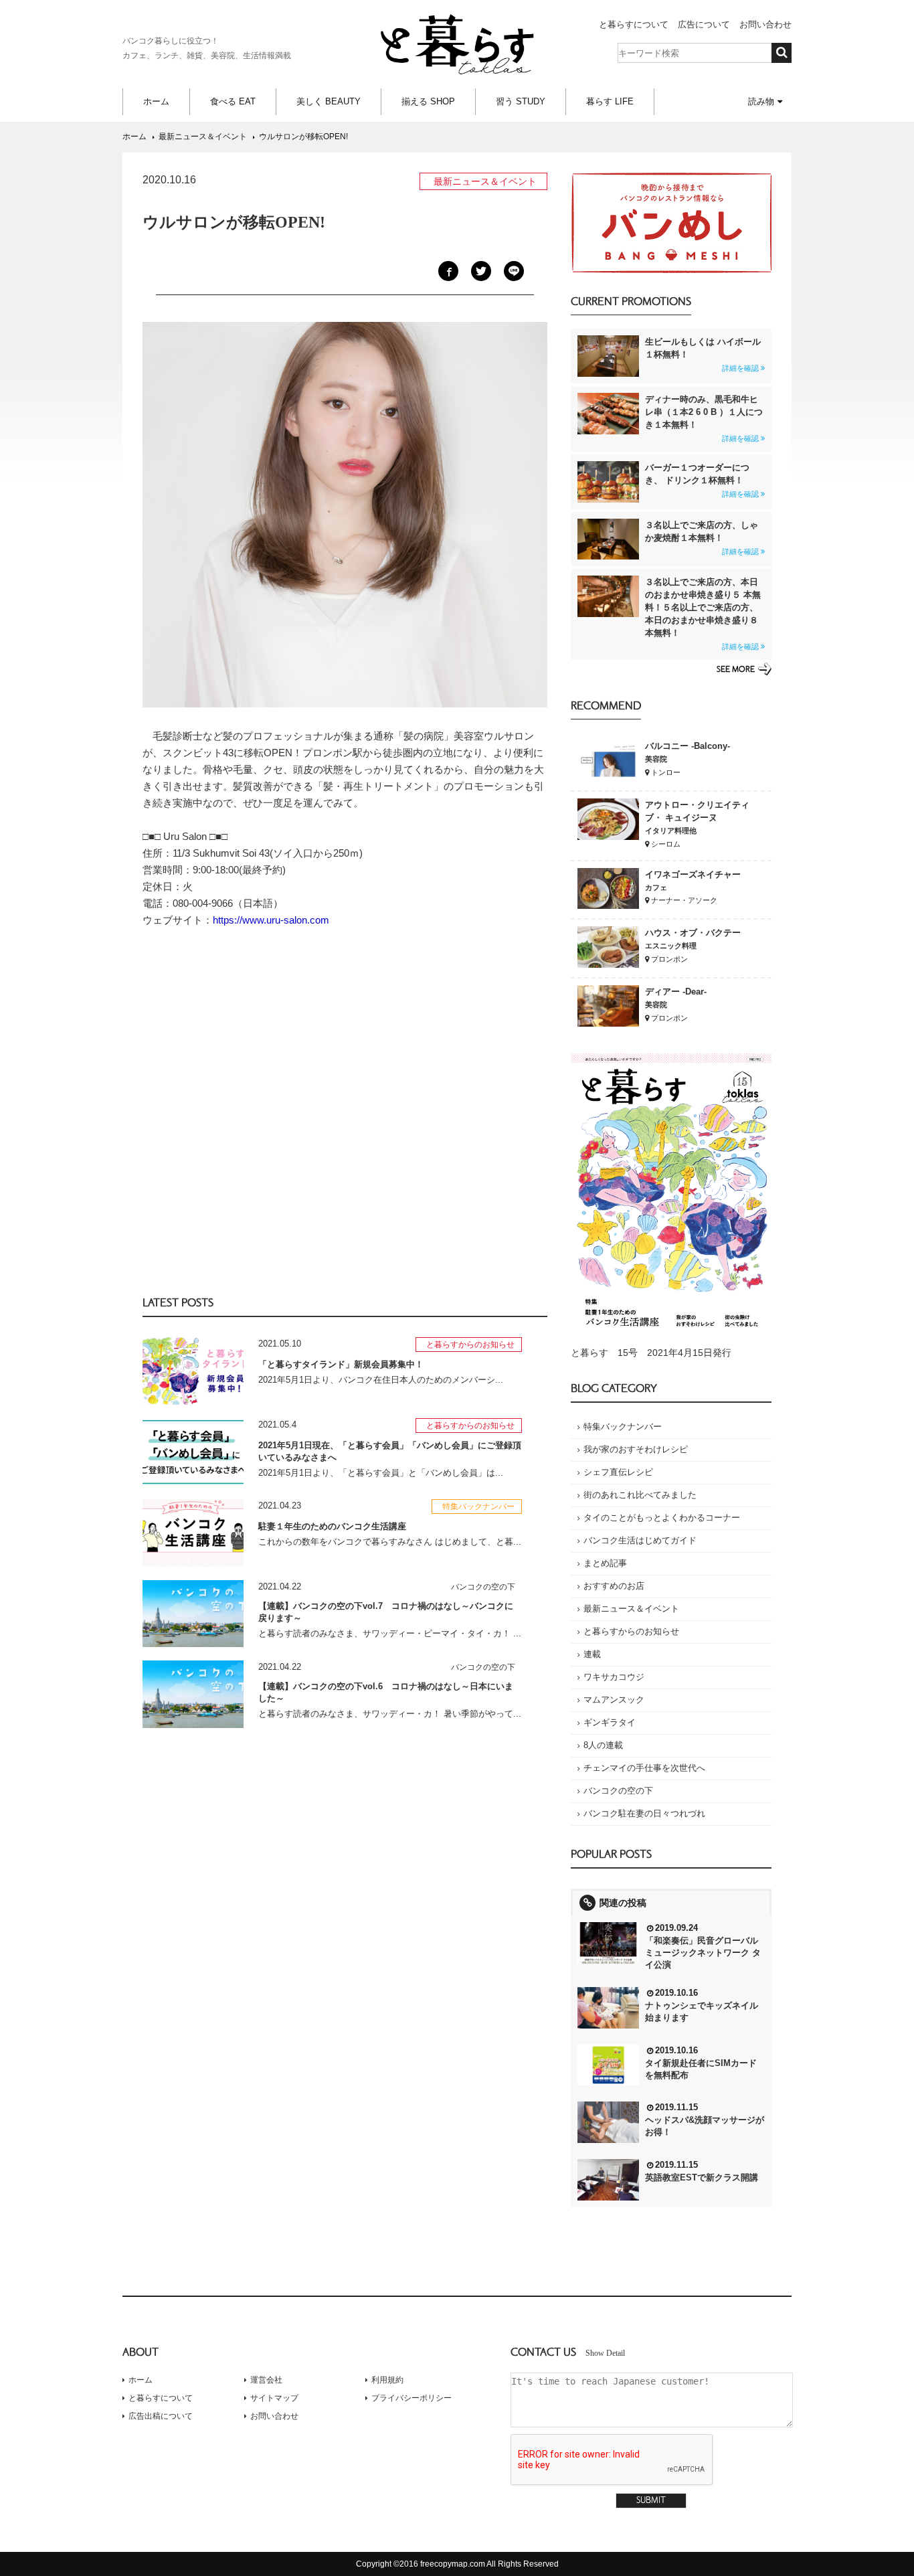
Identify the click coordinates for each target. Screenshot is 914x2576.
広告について (704, 24)
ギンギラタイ (610, 1722)
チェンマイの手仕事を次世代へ (644, 1768)
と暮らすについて (634, 24)
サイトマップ (274, 2398)
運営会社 (266, 2380)
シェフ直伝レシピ (618, 1472)
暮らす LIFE (610, 101)
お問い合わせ (765, 24)
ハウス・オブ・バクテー (693, 933)
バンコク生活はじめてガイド (640, 1540)
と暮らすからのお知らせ (631, 1631)
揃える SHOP (428, 101)
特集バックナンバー (623, 1427)
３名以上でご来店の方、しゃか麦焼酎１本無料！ (702, 538)
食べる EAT (233, 101)
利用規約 (387, 2380)
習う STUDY (521, 101)
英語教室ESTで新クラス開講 (702, 2177)
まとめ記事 (605, 1563)
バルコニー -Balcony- (688, 746)
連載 (592, 1654)
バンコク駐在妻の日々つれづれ (644, 1813)
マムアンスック (614, 1700)
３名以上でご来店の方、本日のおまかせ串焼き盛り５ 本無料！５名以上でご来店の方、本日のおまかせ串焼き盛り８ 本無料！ (703, 614)
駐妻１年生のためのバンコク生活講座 (332, 1526)
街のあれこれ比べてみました (640, 1495)
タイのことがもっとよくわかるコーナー (662, 1518)
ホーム (156, 101)
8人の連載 (603, 1745)
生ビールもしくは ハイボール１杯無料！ (703, 354)
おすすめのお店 (614, 1586)
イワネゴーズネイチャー (693, 874)
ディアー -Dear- (676, 992)
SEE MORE (736, 670)
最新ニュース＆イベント (631, 1609)
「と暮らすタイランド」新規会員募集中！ (341, 1364)
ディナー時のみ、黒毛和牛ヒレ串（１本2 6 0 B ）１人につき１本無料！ (704, 418)
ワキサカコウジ (614, 1677)
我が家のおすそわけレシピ (636, 1449)
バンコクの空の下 (618, 1791)
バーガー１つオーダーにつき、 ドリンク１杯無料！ (702, 480)
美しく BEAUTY (329, 101)
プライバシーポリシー (412, 2398)
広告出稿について (161, 2416)
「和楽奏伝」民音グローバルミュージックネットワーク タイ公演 (703, 1953)
